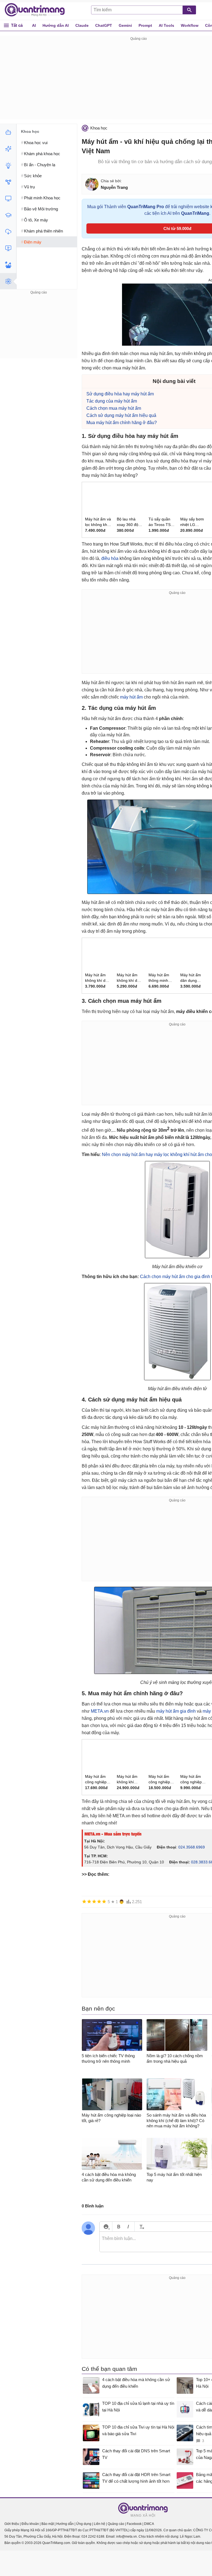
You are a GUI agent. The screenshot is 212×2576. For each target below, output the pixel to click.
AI (34, 25)
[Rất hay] (104, 1901)
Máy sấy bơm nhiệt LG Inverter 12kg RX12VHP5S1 (192, 522)
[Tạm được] (89, 1901)
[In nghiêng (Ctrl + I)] (128, 2227)
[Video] (8, 248)
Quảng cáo (116, 2524)
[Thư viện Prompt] (8, 149)
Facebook (134, 2524)
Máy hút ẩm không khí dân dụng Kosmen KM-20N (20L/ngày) (129, 978)
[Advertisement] (39, 330)
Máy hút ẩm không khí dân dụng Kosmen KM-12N (97, 978)
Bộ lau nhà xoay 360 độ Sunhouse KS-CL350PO (129, 522)
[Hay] (99, 1901)
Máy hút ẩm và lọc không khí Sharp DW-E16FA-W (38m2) (98, 522)
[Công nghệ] (8, 199)
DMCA (149, 2524)
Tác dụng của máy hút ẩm (112, 401)
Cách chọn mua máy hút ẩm (114, 408)
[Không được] (84, 1901)
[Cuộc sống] (8, 265)
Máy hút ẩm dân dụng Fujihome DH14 (191, 978)
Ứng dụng (84, 2524)
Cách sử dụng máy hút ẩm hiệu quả (121, 415)
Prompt (145, 25)
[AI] (8, 132)
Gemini (125, 25)
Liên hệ (100, 2524)
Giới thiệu (12, 2524)
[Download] (8, 232)
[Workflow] (8, 182)
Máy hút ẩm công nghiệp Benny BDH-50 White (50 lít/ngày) (193, 1779)
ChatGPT (104, 25)
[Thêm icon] (106, 2227)
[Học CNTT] (8, 215)
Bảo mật (48, 2524)
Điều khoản (30, 2524)
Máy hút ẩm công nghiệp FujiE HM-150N (96, 1779)
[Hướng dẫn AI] (8, 165)
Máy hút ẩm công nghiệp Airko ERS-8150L (159, 1779)
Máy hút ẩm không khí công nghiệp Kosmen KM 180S (128, 1779)
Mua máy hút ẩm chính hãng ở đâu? (122, 423)
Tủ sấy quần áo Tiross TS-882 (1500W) (160, 522)
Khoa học (99, 128)
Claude (82, 25)
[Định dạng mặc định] (141, 2227)
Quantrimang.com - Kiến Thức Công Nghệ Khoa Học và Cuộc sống (38, 10)
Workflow (190, 25)
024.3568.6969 (192, 1847)
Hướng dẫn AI (56, 25)
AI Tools (166, 25)
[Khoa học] (8, 281)
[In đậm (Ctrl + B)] (119, 2227)
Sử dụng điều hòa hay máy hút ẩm (120, 394)
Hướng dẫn (65, 2524)
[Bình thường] (94, 1901)
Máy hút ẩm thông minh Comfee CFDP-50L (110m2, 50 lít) (161, 978)
